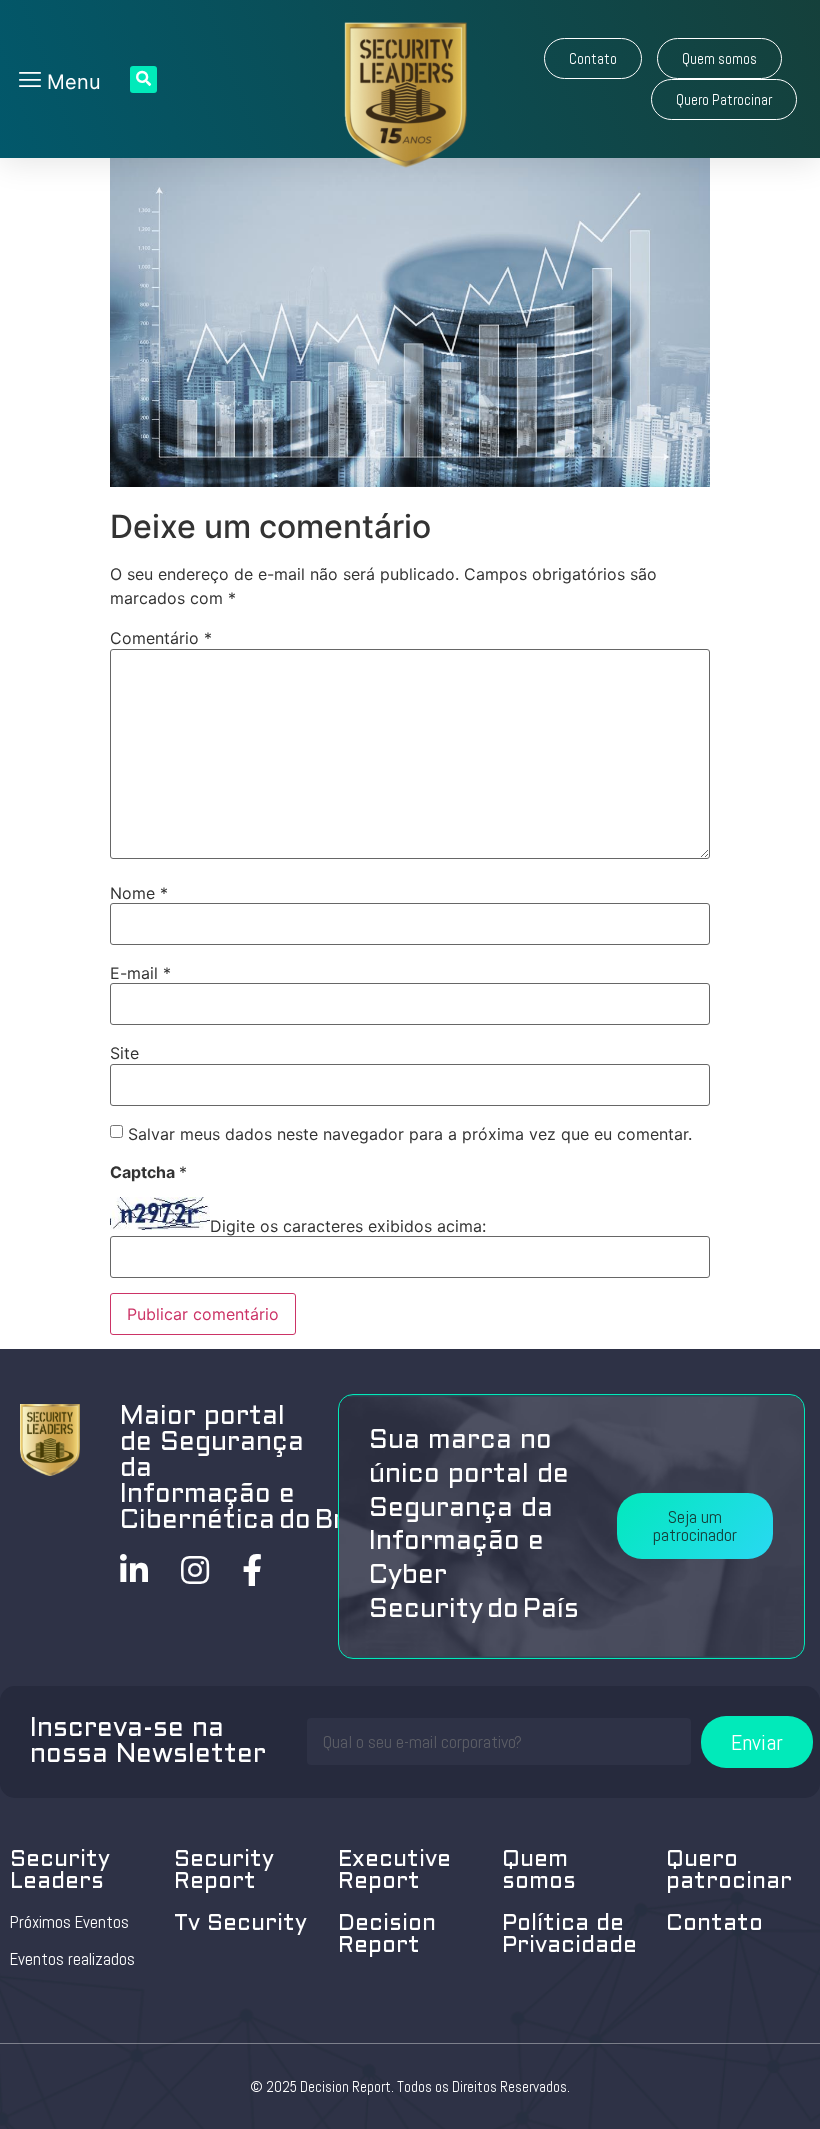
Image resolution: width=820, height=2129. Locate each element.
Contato (714, 1924)
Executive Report (394, 1871)
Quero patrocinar (729, 1871)
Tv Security (240, 1924)
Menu (71, 82)
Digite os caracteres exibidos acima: (348, 1226)
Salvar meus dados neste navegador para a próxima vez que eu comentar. (410, 1134)
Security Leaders (60, 1871)
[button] (593, 58)
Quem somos (539, 1871)
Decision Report (387, 1935)
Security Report (224, 1871)
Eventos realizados (72, 1959)
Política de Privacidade (569, 1935)
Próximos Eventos (69, 1922)
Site (124, 1053)
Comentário (161, 638)
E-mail (140, 973)
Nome (139, 893)
